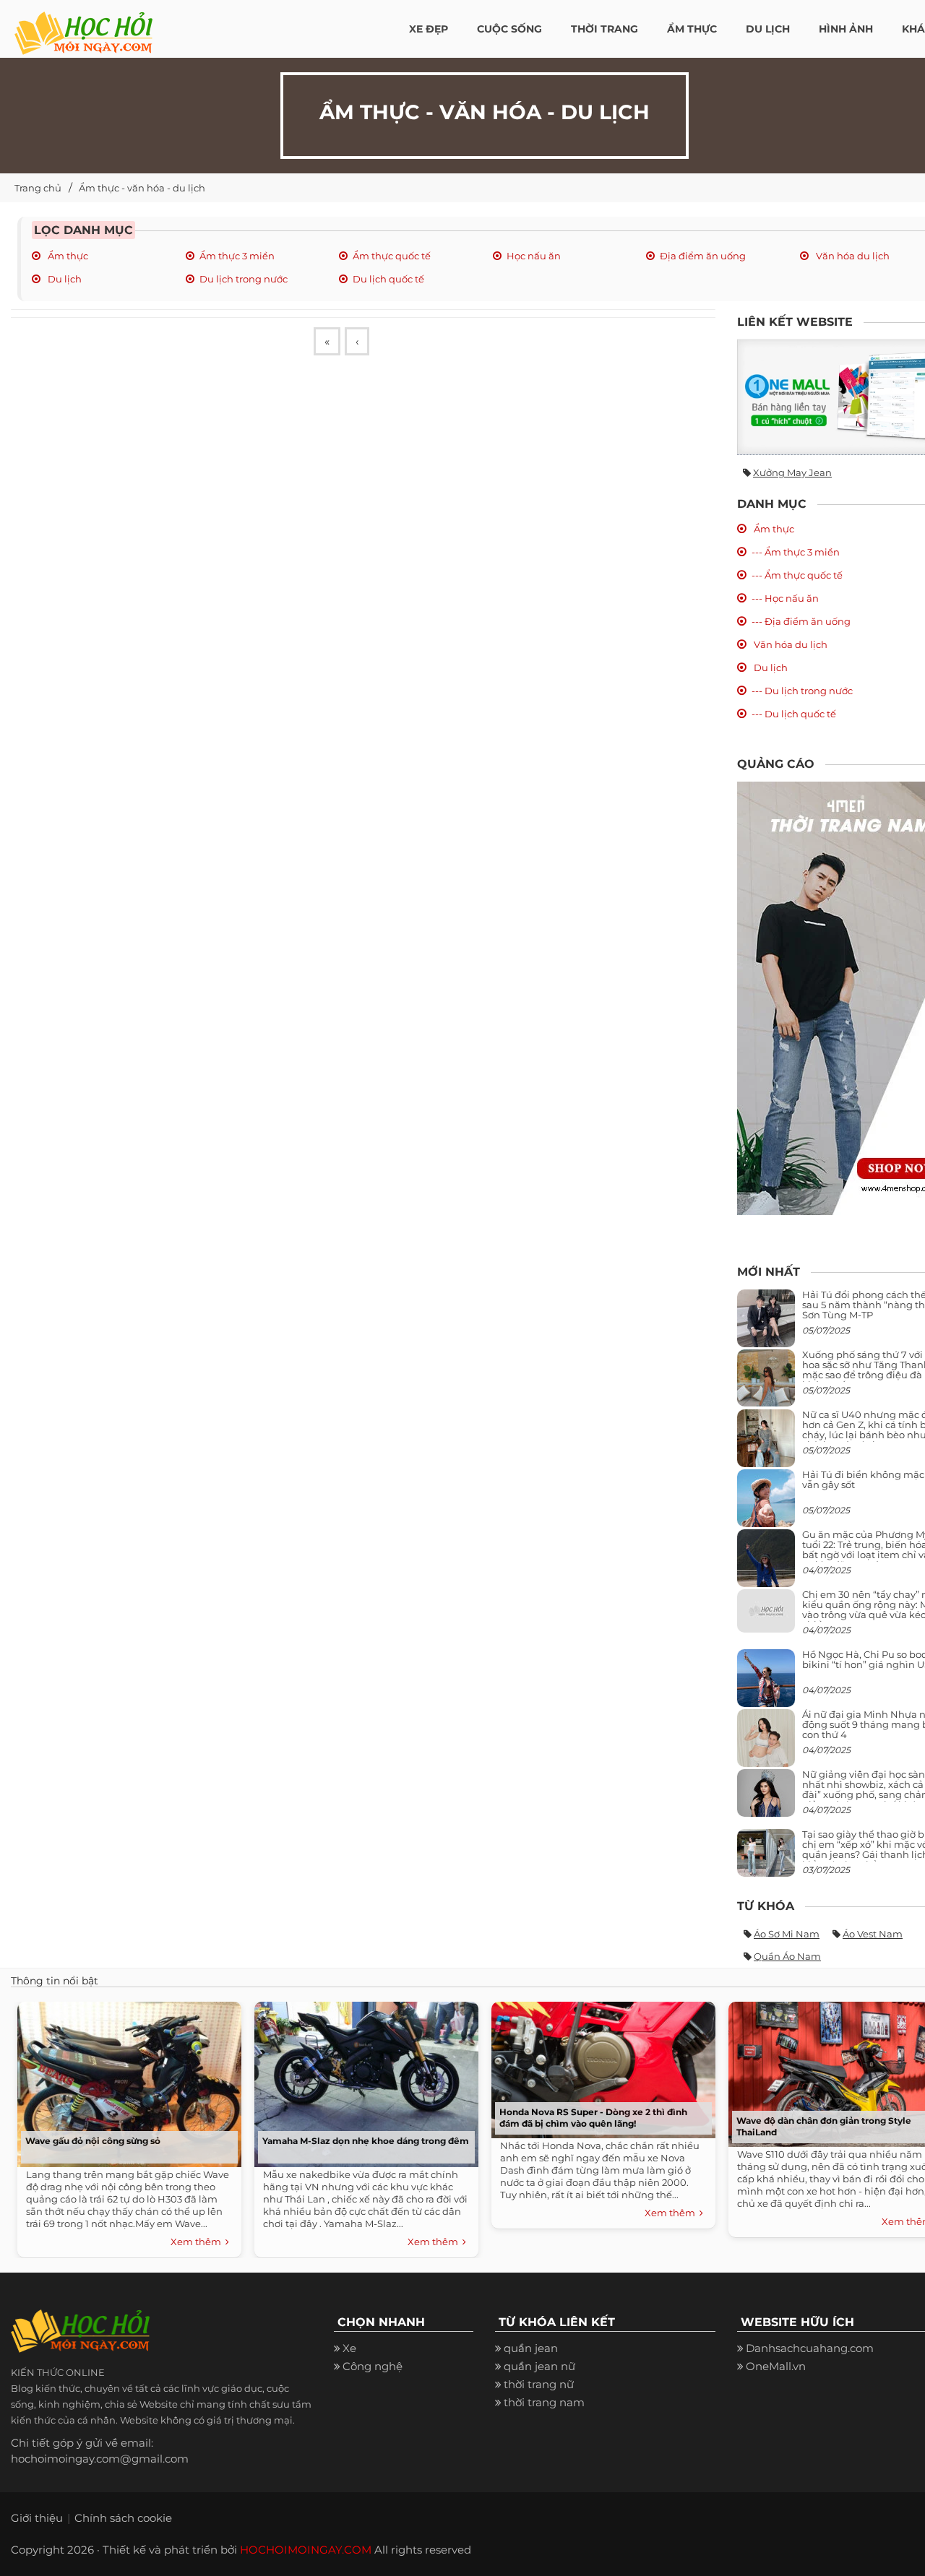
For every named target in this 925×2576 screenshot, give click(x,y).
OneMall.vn (776, 2366)
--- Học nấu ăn (785, 598)
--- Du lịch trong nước (802, 691)
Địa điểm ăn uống (703, 256)
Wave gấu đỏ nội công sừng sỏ (93, 2141)
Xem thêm (198, 2242)
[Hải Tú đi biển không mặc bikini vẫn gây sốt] (766, 1504)
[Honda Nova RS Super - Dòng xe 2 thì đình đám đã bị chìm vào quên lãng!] (600, 2066)
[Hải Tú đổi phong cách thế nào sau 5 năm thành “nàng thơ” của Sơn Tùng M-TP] (766, 1324)
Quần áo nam (787, 1956)
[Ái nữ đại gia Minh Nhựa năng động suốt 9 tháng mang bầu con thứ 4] (766, 1746)
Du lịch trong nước (244, 279)
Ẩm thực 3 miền (237, 256)
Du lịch (64, 279)
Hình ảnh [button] (846, 29)
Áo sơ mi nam (787, 1934)
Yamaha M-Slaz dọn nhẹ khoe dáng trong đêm (366, 2141)
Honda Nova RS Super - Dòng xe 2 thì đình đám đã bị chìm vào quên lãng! (593, 2118)
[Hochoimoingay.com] (83, 25)
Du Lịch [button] (768, 29)
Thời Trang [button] (605, 29)
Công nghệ (373, 2366)
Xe (349, 2348)
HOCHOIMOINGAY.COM (306, 2550)
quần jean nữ (539, 2366)
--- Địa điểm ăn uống (801, 621)
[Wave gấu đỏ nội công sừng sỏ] (126, 2081)
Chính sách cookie (123, 2518)
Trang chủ (38, 188)
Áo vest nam (873, 1934)
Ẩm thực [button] (692, 29)
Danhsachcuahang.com (810, 2348)
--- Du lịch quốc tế (794, 714)
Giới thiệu (37, 2518)
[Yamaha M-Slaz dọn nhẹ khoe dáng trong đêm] (363, 2081)
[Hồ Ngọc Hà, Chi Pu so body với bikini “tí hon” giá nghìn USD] (766, 1684)
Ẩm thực (67, 256)
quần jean (531, 2348)
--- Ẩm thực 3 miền (796, 552)
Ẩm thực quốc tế (392, 256)
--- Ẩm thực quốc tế (797, 575)
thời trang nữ (539, 2384)
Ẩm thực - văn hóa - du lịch (142, 188)
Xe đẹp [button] (429, 29)
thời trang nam (544, 2402)
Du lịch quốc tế (388, 279)
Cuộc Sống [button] (509, 29)
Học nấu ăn (534, 256)
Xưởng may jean (792, 472)
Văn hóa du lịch (852, 256)
